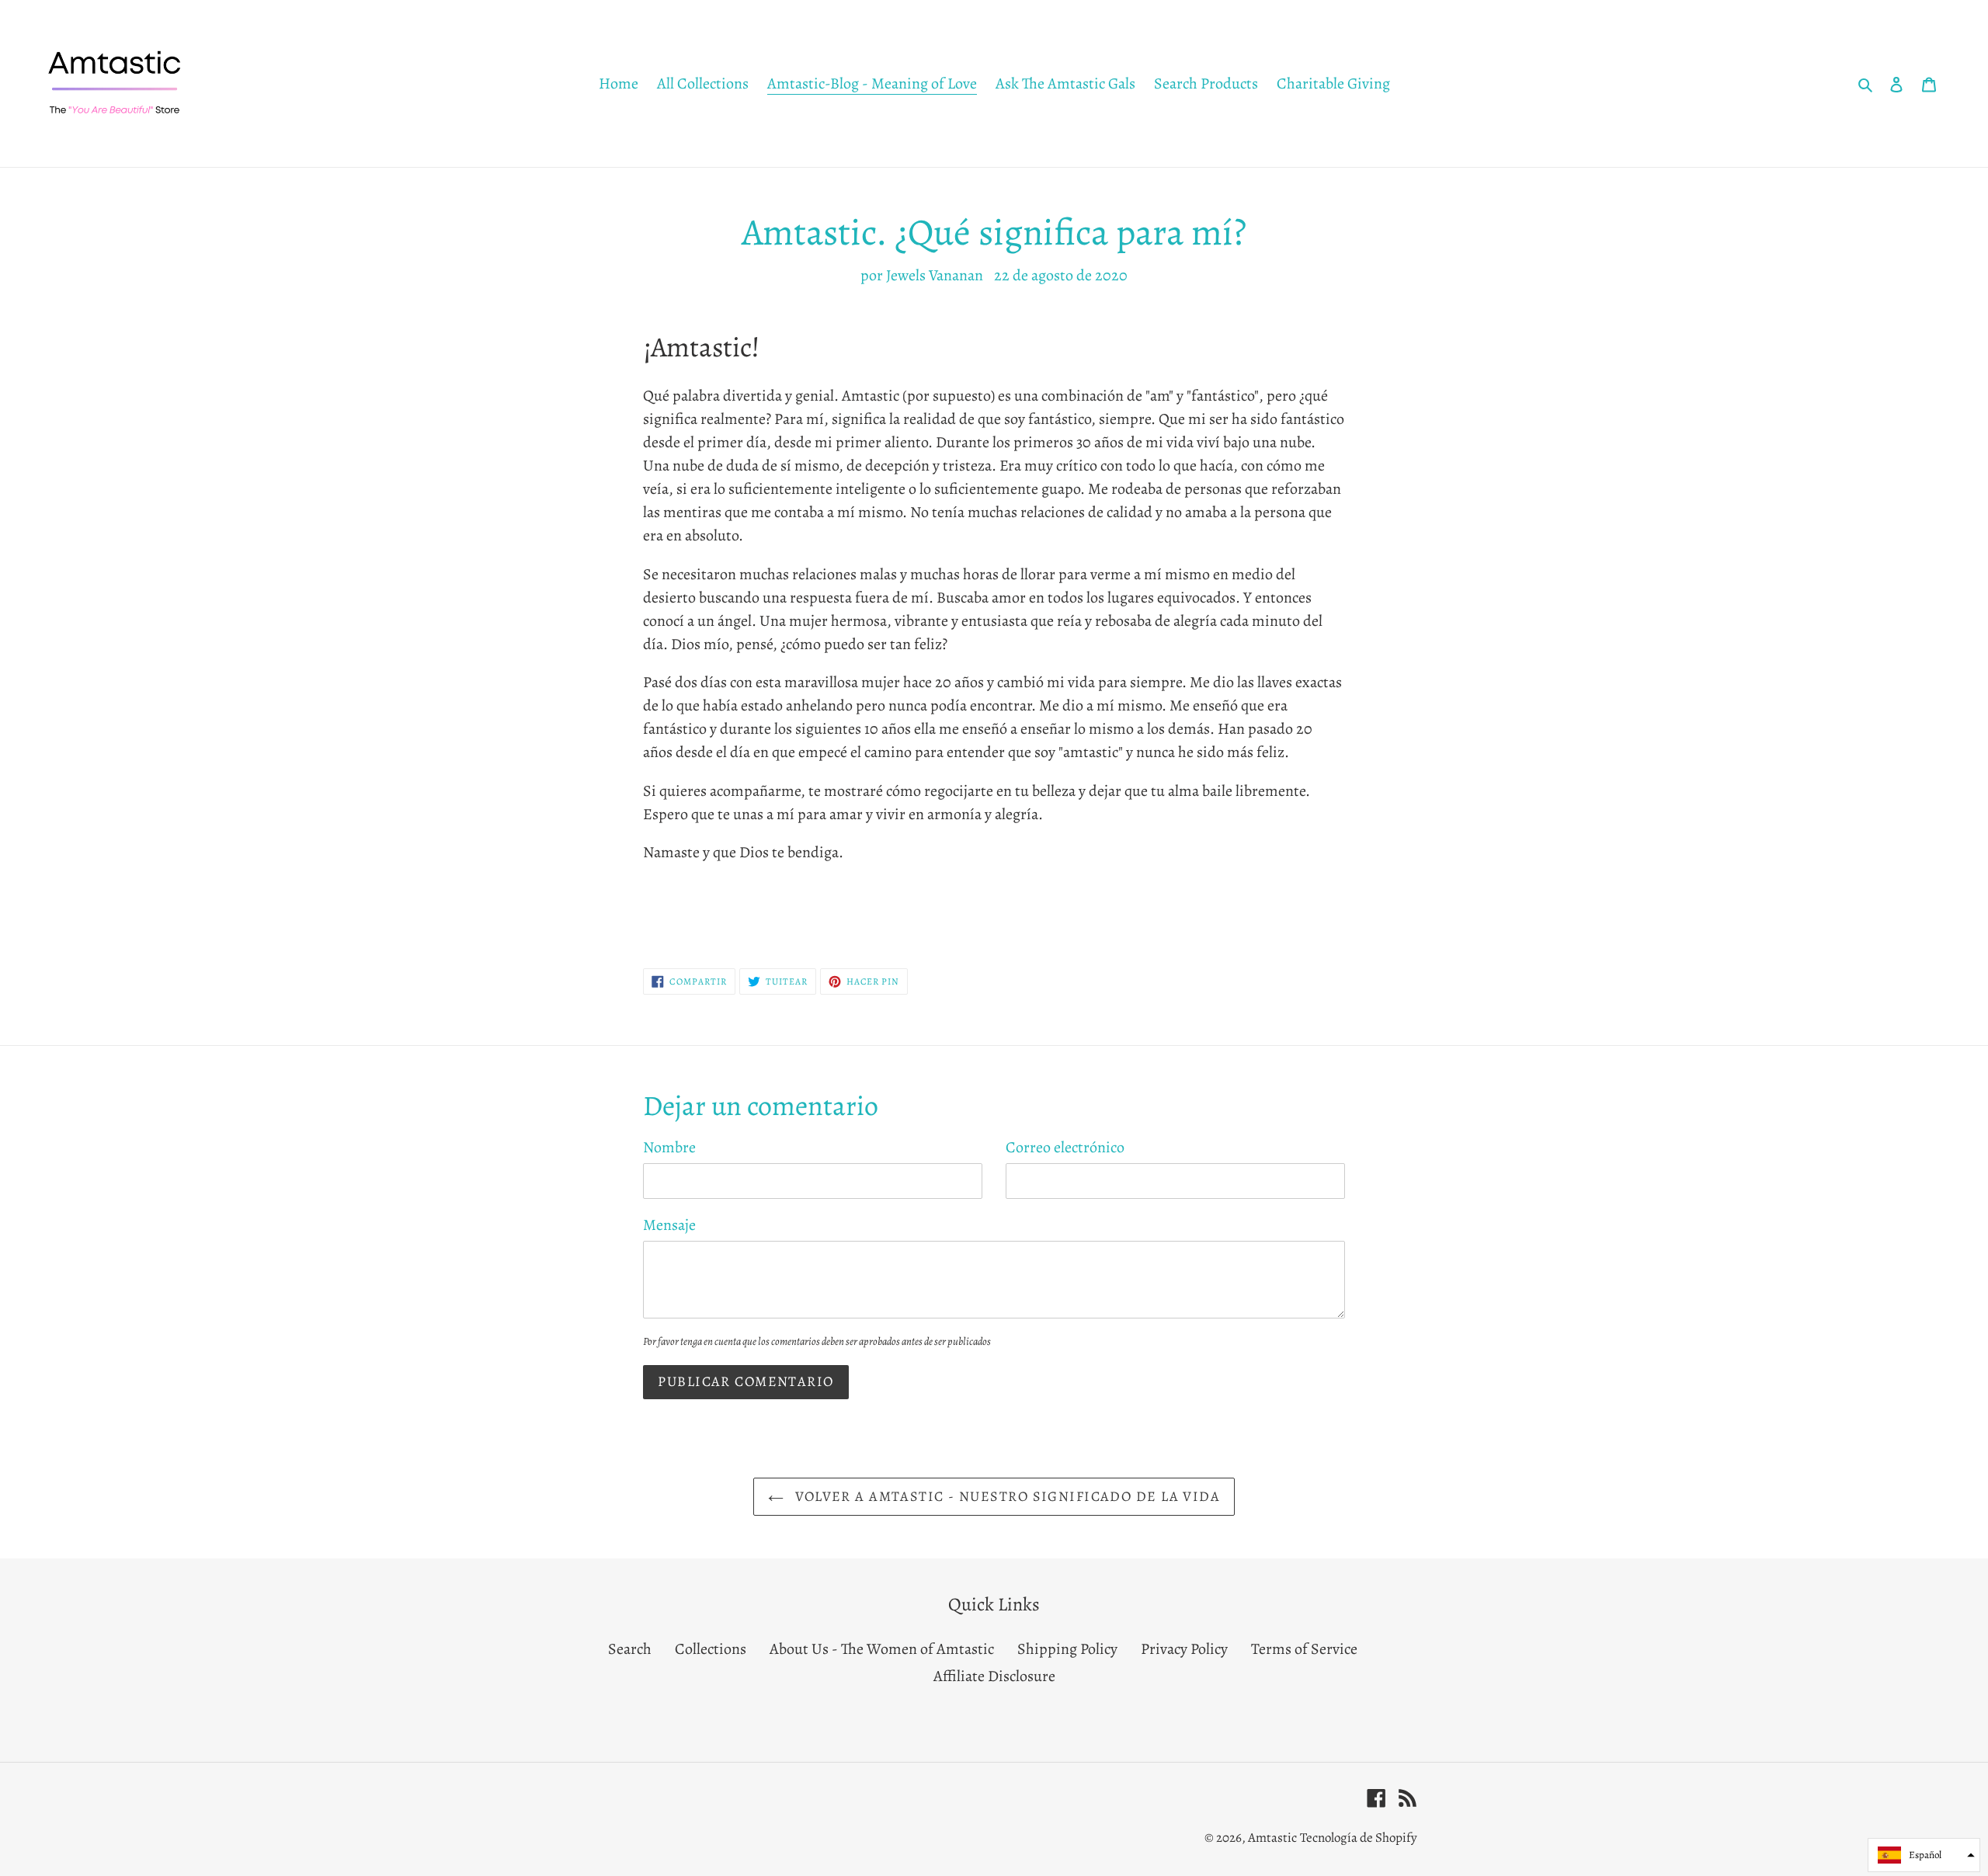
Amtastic (1272, 1838)
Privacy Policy (1184, 1649)
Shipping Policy (1067, 1649)
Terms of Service (1304, 1649)
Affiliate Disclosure (994, 1676)
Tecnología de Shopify (1359, 1838)
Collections (711, 1649)
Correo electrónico (1065, 1147)
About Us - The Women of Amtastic (882, 1649)
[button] (1924, 1855)
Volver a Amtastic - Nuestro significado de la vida (1006, 1496)
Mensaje (669, 1225)
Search (630, 1649)
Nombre (669, 1147)
